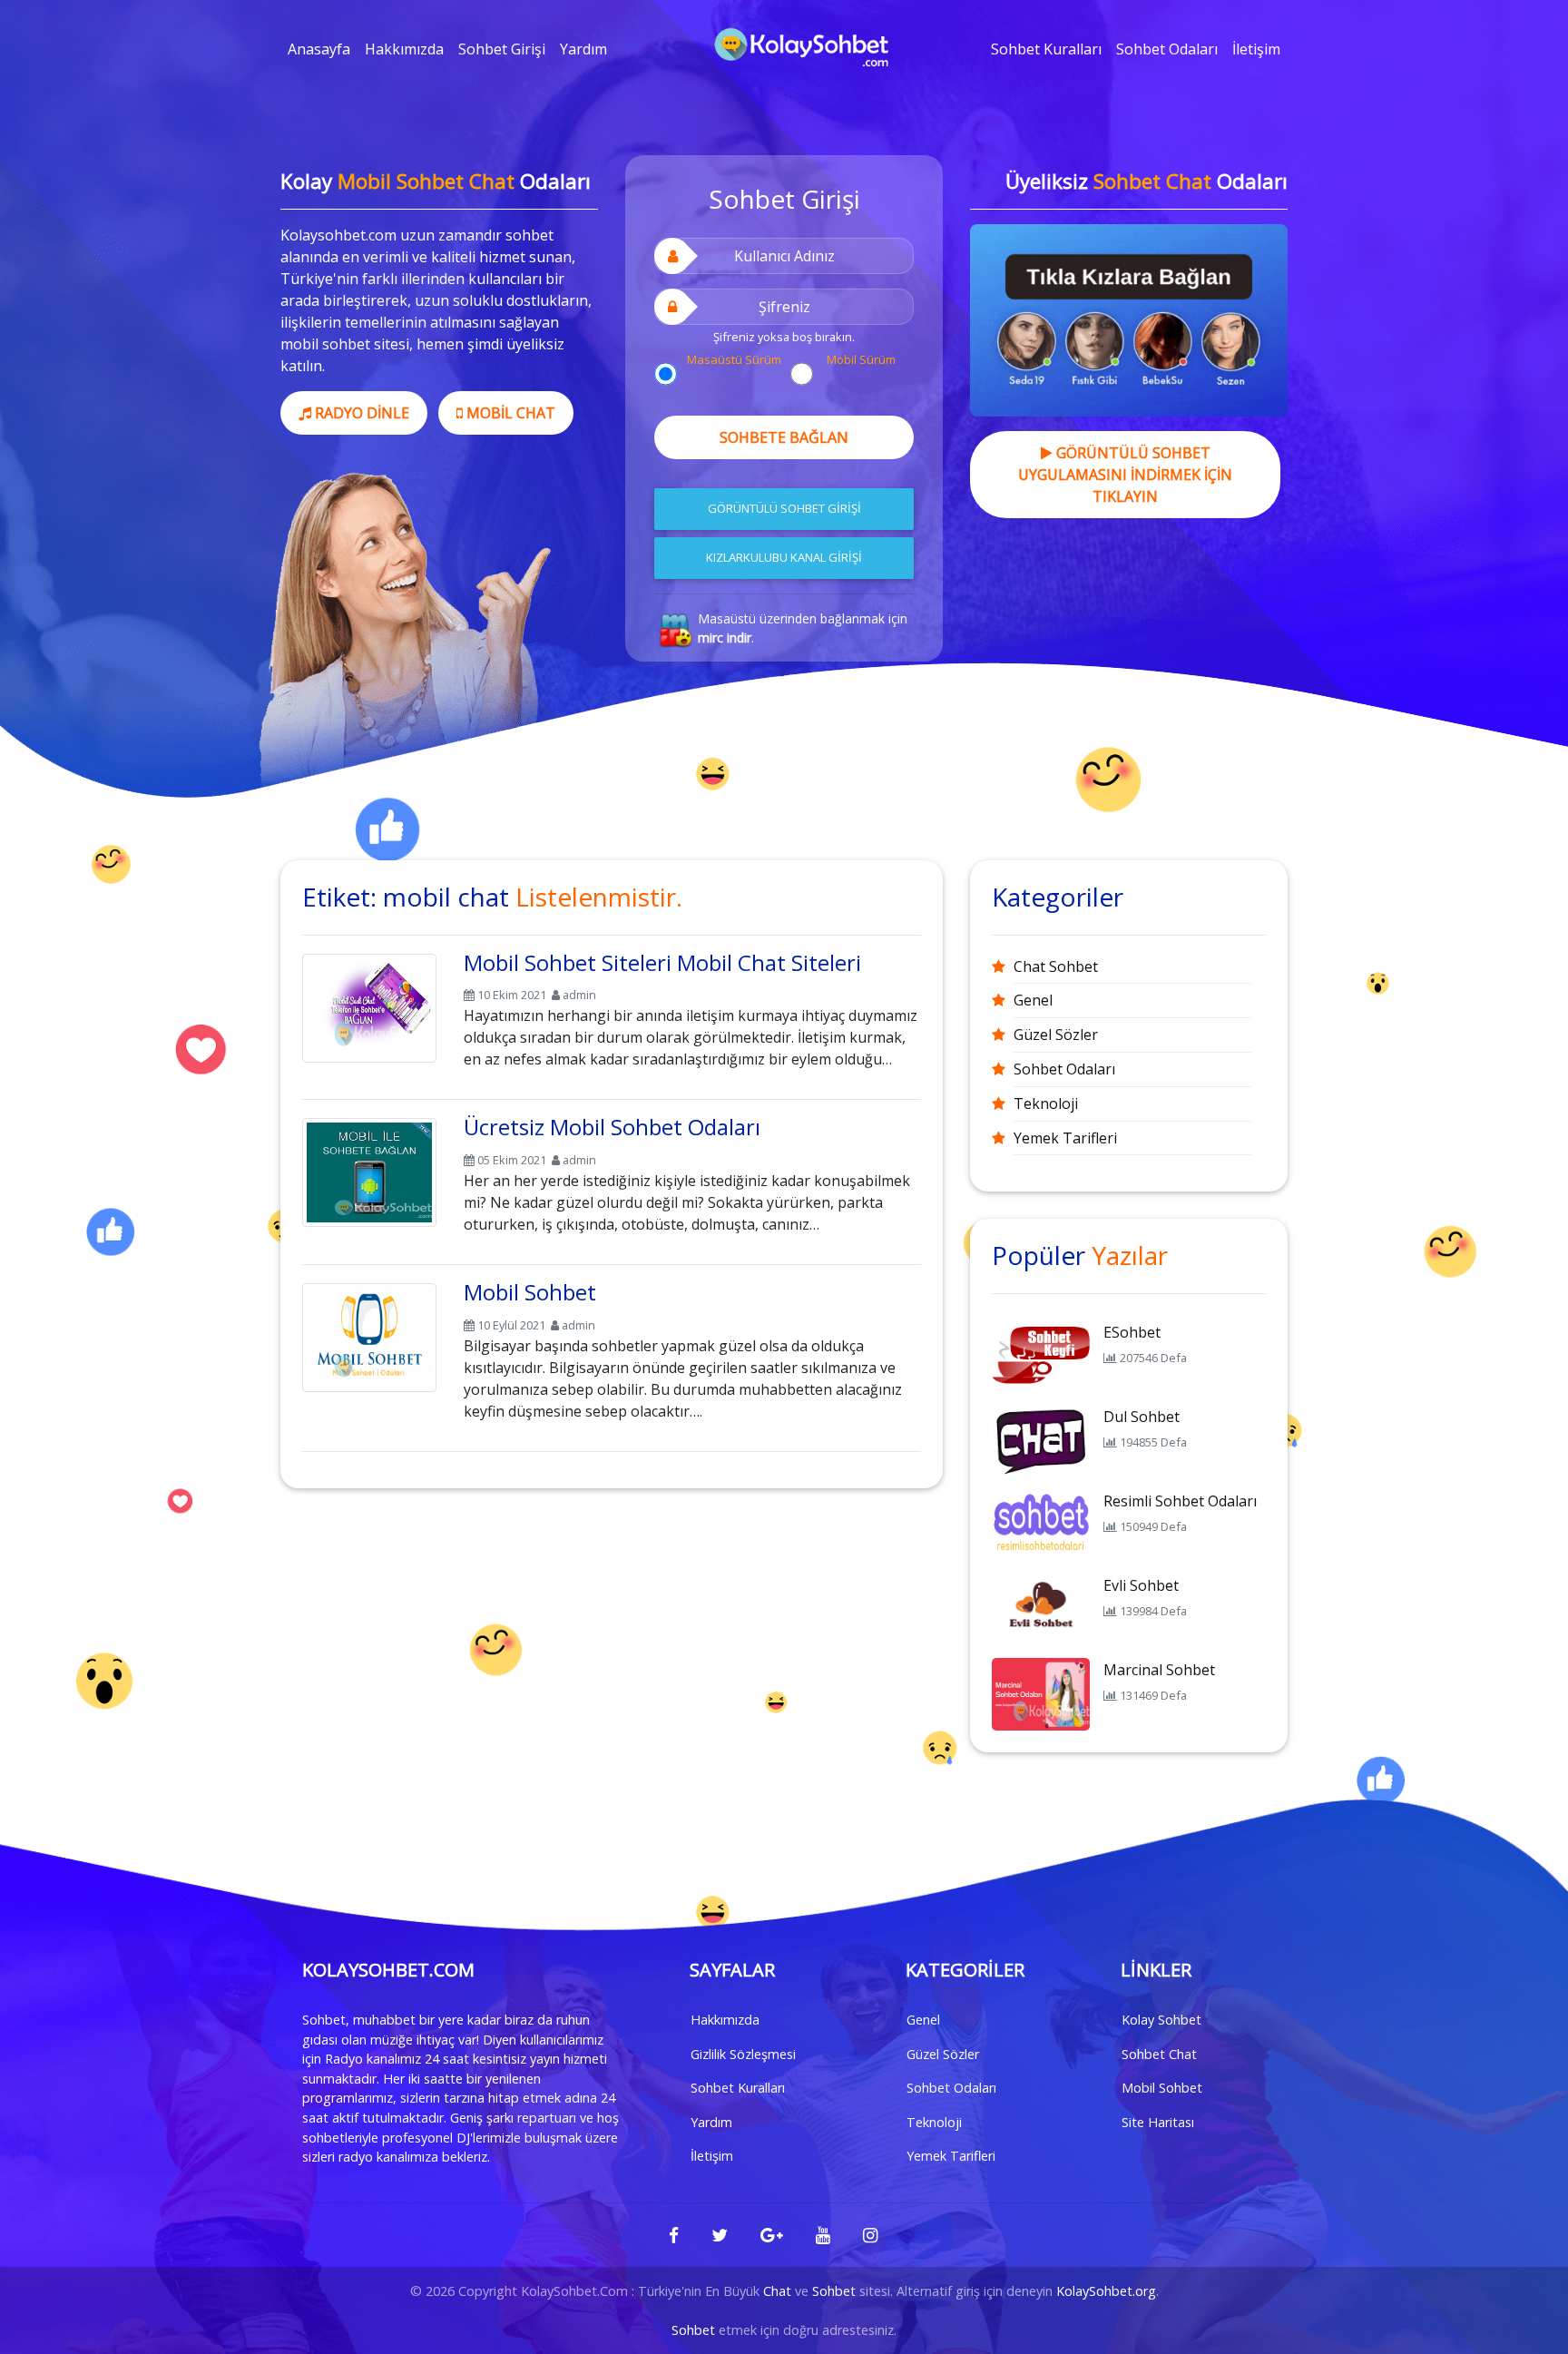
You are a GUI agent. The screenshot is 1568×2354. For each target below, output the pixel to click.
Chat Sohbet (1056, 966)
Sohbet (834, 2291)
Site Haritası (1158, 2122)
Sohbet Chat (1159, 2054)
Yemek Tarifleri (1065, 1138)
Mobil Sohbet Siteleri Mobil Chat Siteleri (662, 962)
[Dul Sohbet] (1041, 1439)
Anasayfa (319, 49)
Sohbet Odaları (1167, 49)
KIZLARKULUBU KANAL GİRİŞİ (784, 557)
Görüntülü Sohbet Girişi (784, 508)
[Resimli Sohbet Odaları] (1041, 1524)
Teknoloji (1046, 1103)
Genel (1033, 1000)
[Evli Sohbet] (1041, 1608)
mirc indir (725, 638)
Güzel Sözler (1056, 1035)
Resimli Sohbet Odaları (1180, 1501)
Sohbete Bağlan (784, 437)
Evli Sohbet (1141, 1585)
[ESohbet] (1041, 1355)
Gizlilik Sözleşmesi (743, 2054)
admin (579, 995)
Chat (777, 2291)
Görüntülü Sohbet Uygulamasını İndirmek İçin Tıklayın (1125, 475)
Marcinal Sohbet (1159, 1670)
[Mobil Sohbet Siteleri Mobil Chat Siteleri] (369, 1005)
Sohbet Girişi (502, 49)
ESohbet (1132, 1332)
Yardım (583, 49)
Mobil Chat (509, 413)
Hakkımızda (404, 49)
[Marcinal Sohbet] (1041, 1692)
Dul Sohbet (1142, 1417)
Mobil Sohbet (530, 1292)
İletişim (1256, 49)
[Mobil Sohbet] (369, 1334)
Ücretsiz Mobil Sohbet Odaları (612, 1127)
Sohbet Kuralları (1046, 49)
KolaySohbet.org (1106, 2291)
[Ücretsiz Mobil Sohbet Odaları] (369, 1170)
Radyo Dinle (360, 413)
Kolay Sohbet (1161, 2020)
